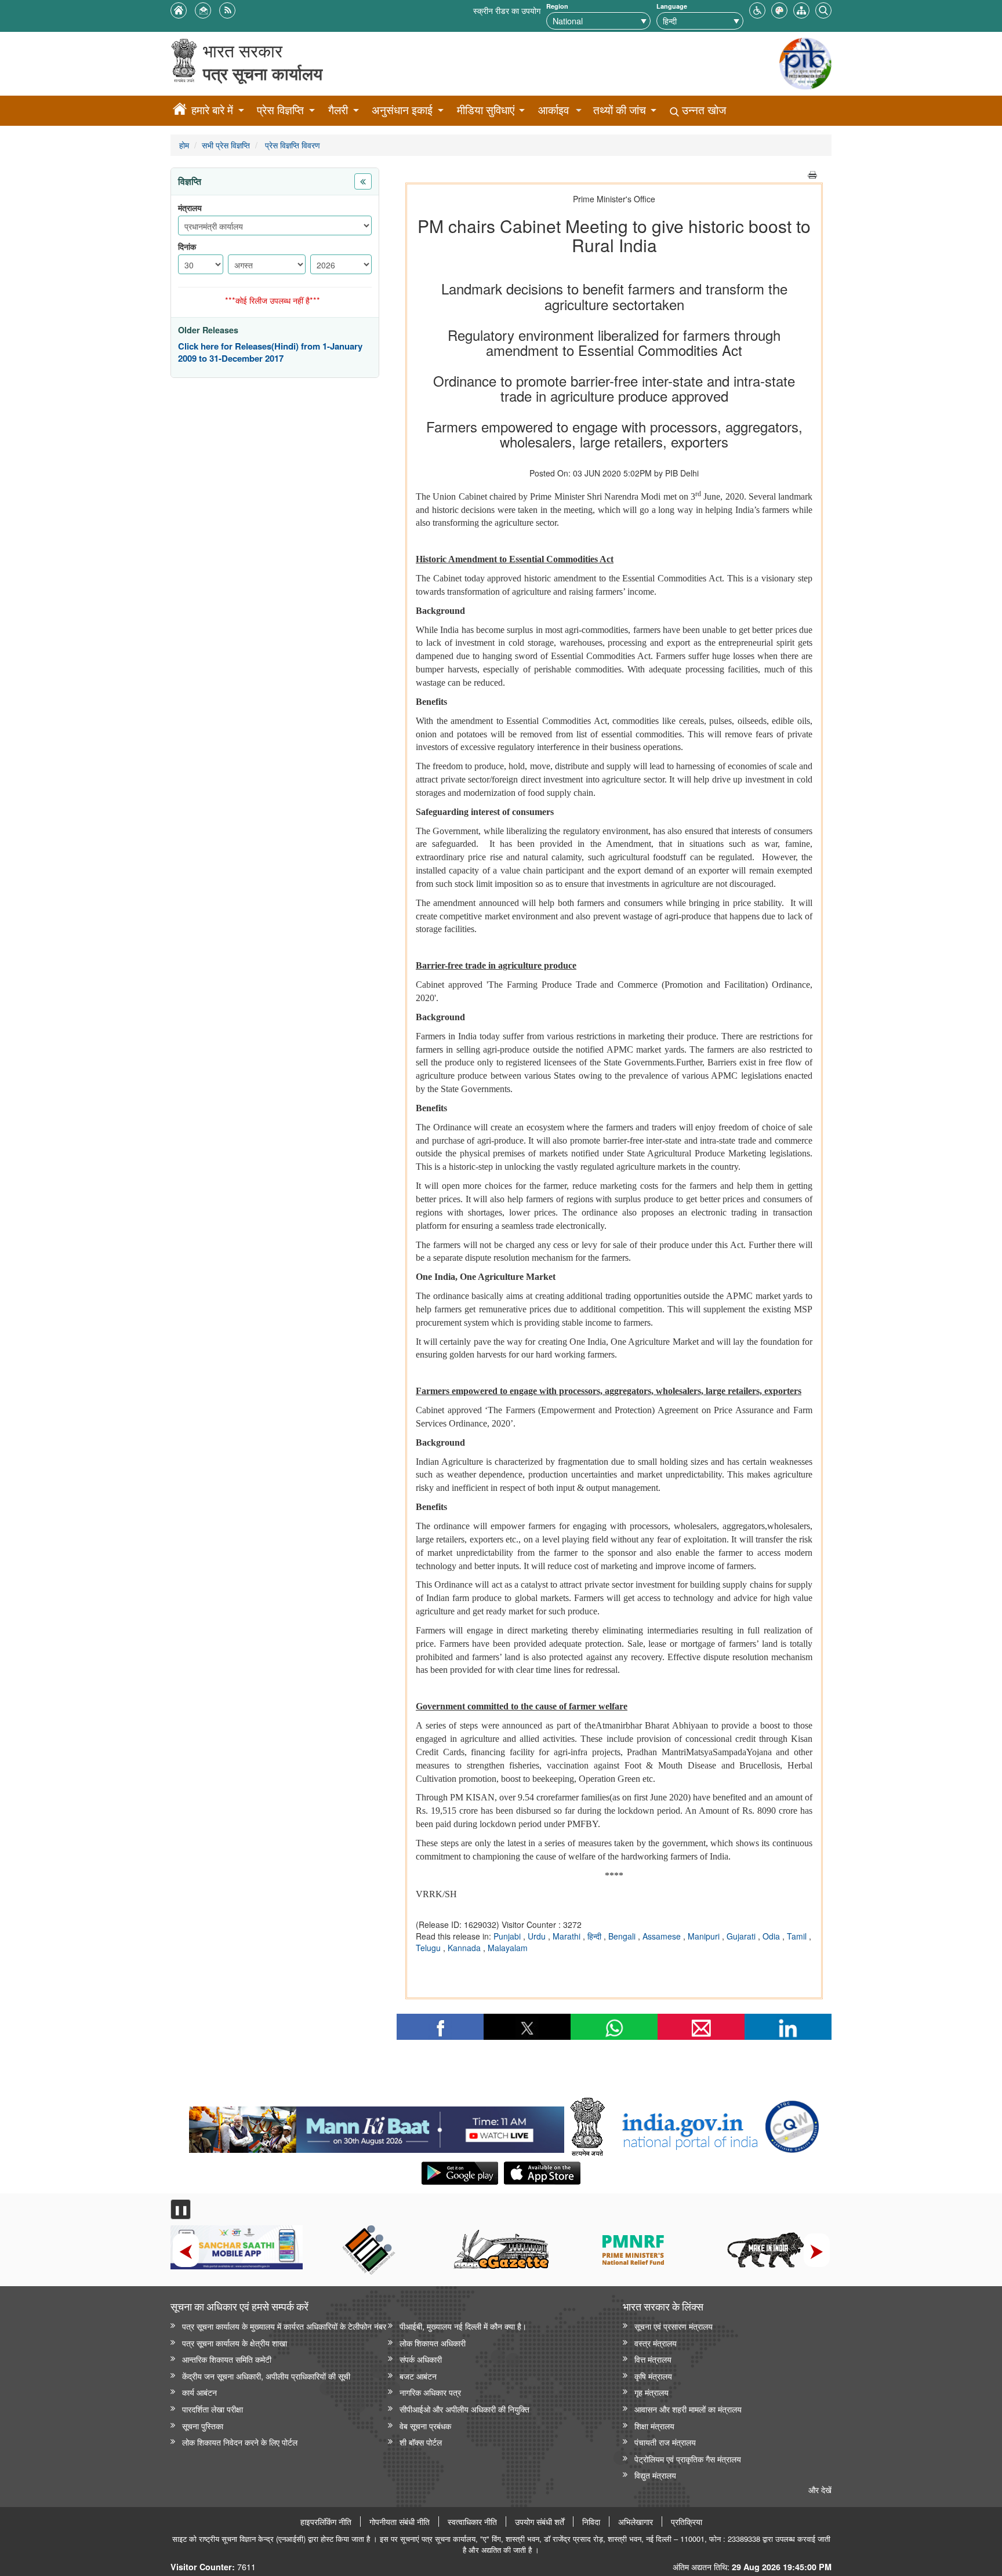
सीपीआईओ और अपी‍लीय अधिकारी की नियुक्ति (464, 2409)
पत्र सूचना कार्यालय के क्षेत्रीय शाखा (235, 2343)
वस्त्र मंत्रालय (656, 2343)
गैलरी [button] (338, 110)
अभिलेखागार (636, 2522)
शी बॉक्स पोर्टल (421, 2442)
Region (557, 6)
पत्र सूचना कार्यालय (263, 73)
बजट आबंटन (418, 2376)
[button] (757, 9)
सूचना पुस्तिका (203, 2426)
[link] (377, 2127)
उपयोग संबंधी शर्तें (540, 2522)
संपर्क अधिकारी (421, 2359)
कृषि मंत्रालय (653, 2376)
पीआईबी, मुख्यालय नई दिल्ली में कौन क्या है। (463, 2326)
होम (184, 145)
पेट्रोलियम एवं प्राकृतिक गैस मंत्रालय (688, 2459)
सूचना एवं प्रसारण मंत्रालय (674, 2326)
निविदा (591, 2522)
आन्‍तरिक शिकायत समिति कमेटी (227, 2359)
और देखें (820, 2489)
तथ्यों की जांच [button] (620, 110)
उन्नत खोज (703, 110)
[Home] (180, 111)
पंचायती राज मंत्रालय (665, 2442)
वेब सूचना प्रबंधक (425, 2426)
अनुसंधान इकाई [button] (402, 110)
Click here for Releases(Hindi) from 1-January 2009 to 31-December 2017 (270, 353)
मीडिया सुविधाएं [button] (486, 110)
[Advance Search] (823, 9)
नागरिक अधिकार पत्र (430, 2392)
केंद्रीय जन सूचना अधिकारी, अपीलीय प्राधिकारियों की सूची (266, 2376)
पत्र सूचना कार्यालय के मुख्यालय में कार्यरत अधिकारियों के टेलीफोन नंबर (284, 2326)
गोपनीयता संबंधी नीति (400, 2522)
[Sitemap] (801, 9)
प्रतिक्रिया (687, 2522)
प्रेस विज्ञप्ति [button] (280, 110)
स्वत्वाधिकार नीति (472, 2522)
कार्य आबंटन (199, 2392)
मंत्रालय (190, 208)
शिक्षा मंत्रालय (654, 2426)
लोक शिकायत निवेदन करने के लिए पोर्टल (240, 2442)
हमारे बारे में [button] (212, 110)
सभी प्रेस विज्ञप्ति (226, 145)
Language (672, 6)
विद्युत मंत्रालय (655, 2475)
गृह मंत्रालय (651, 2392)
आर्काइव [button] (553, 110)
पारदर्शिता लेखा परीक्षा (213, 2409)
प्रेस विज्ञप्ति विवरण (291, 145)
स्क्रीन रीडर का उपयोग (507, 10)
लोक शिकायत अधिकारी (433, 2343)
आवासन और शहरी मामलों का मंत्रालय (688, 2409)
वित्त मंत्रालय (653, 2359)
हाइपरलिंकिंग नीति (326, 2522)
